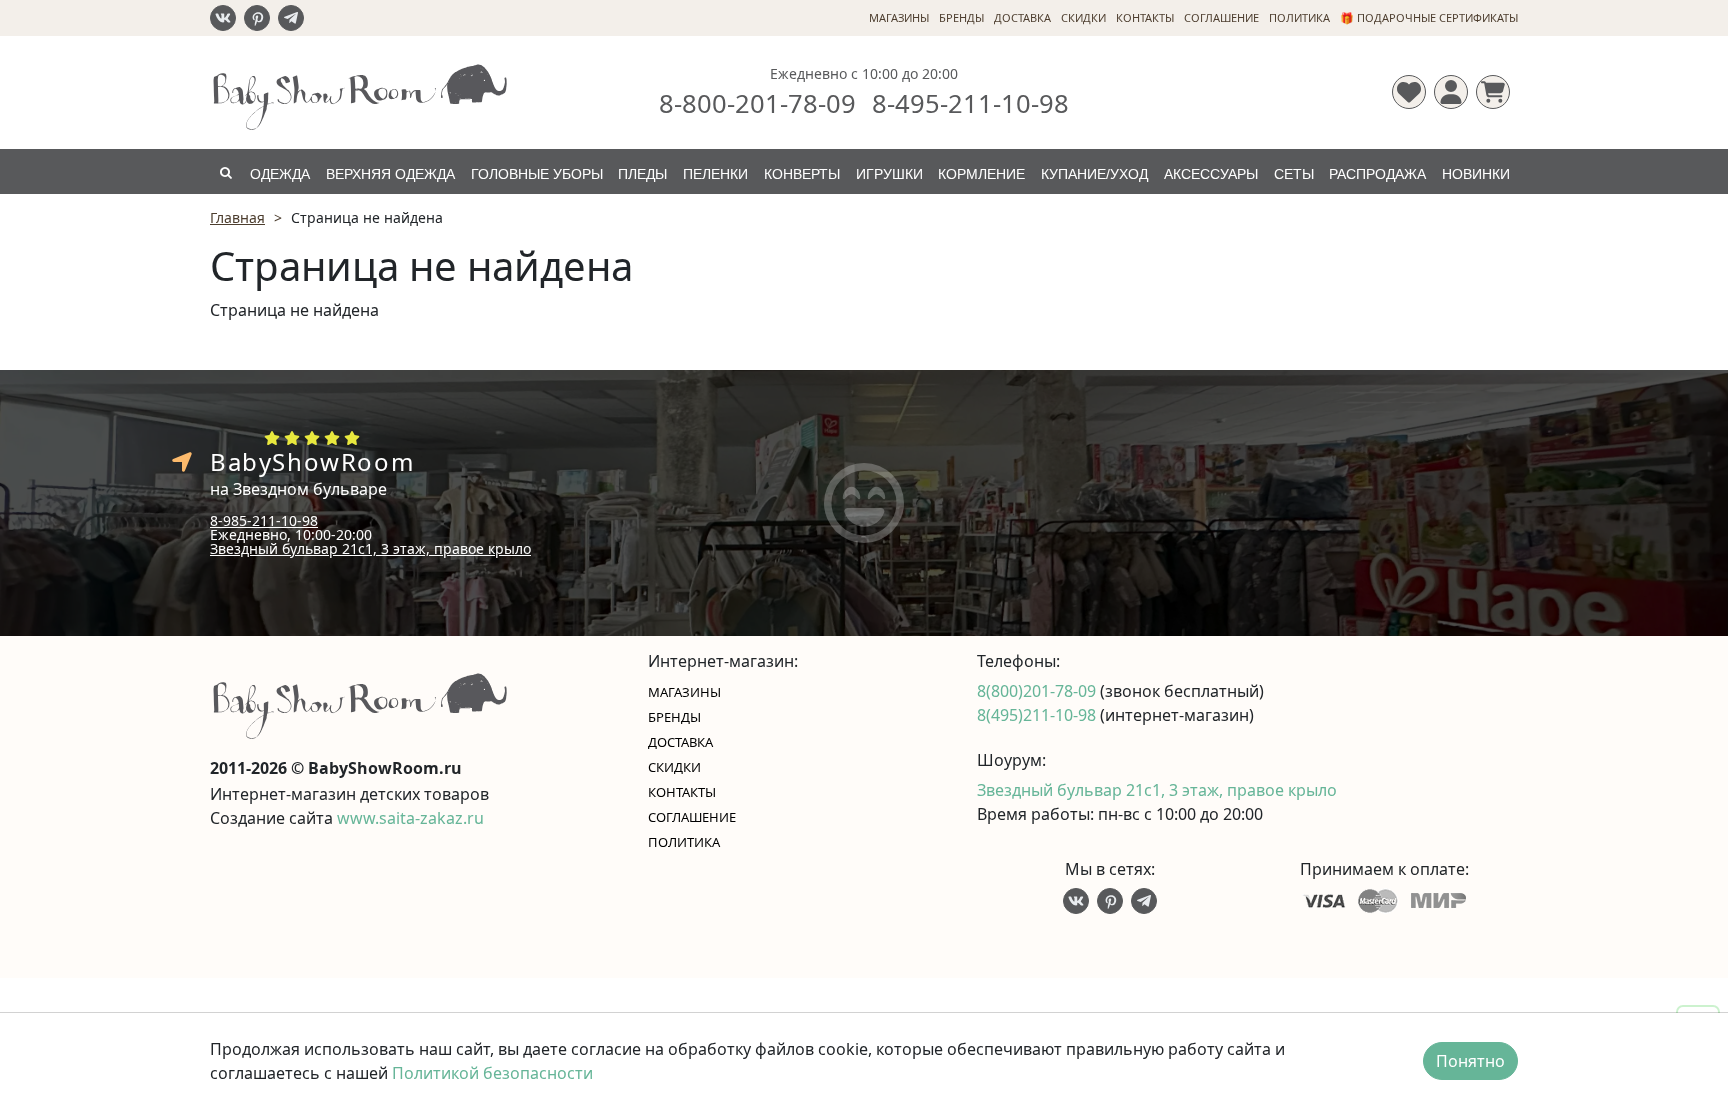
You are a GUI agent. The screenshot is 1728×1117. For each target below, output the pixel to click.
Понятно (1470, 1061)
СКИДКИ (1083, 17)
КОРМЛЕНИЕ (981, 174)
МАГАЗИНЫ (899, 17)
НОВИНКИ (1476, 174)
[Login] (1451, 92)
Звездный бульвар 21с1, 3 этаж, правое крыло (370, 548)
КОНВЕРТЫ (802, 174)
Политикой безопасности (492, 1073)
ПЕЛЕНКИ (715, 174)
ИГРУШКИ (889, 174)
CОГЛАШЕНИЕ (1221, 17)
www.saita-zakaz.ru (410, 818)
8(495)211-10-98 (1038, 715)
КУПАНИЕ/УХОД (1094, 174)
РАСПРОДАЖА (1377, 174)
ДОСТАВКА (1022, 17)
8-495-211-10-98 (970, 103)
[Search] (225, 171)
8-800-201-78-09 (757, 103)
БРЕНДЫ (961, 17)
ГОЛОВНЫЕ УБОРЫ (537, 174)
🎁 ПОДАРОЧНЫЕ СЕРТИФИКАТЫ (1429, 17)
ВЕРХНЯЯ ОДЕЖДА (390, 174)
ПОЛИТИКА (1299, 17)
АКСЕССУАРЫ (1211, 174)
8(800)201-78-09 (1038, 691)
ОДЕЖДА (280, 174)
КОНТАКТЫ (1145, 17)
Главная (237, 217)
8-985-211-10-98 (264, 520)
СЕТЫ (1294, 174)
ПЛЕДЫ (642, 174)
